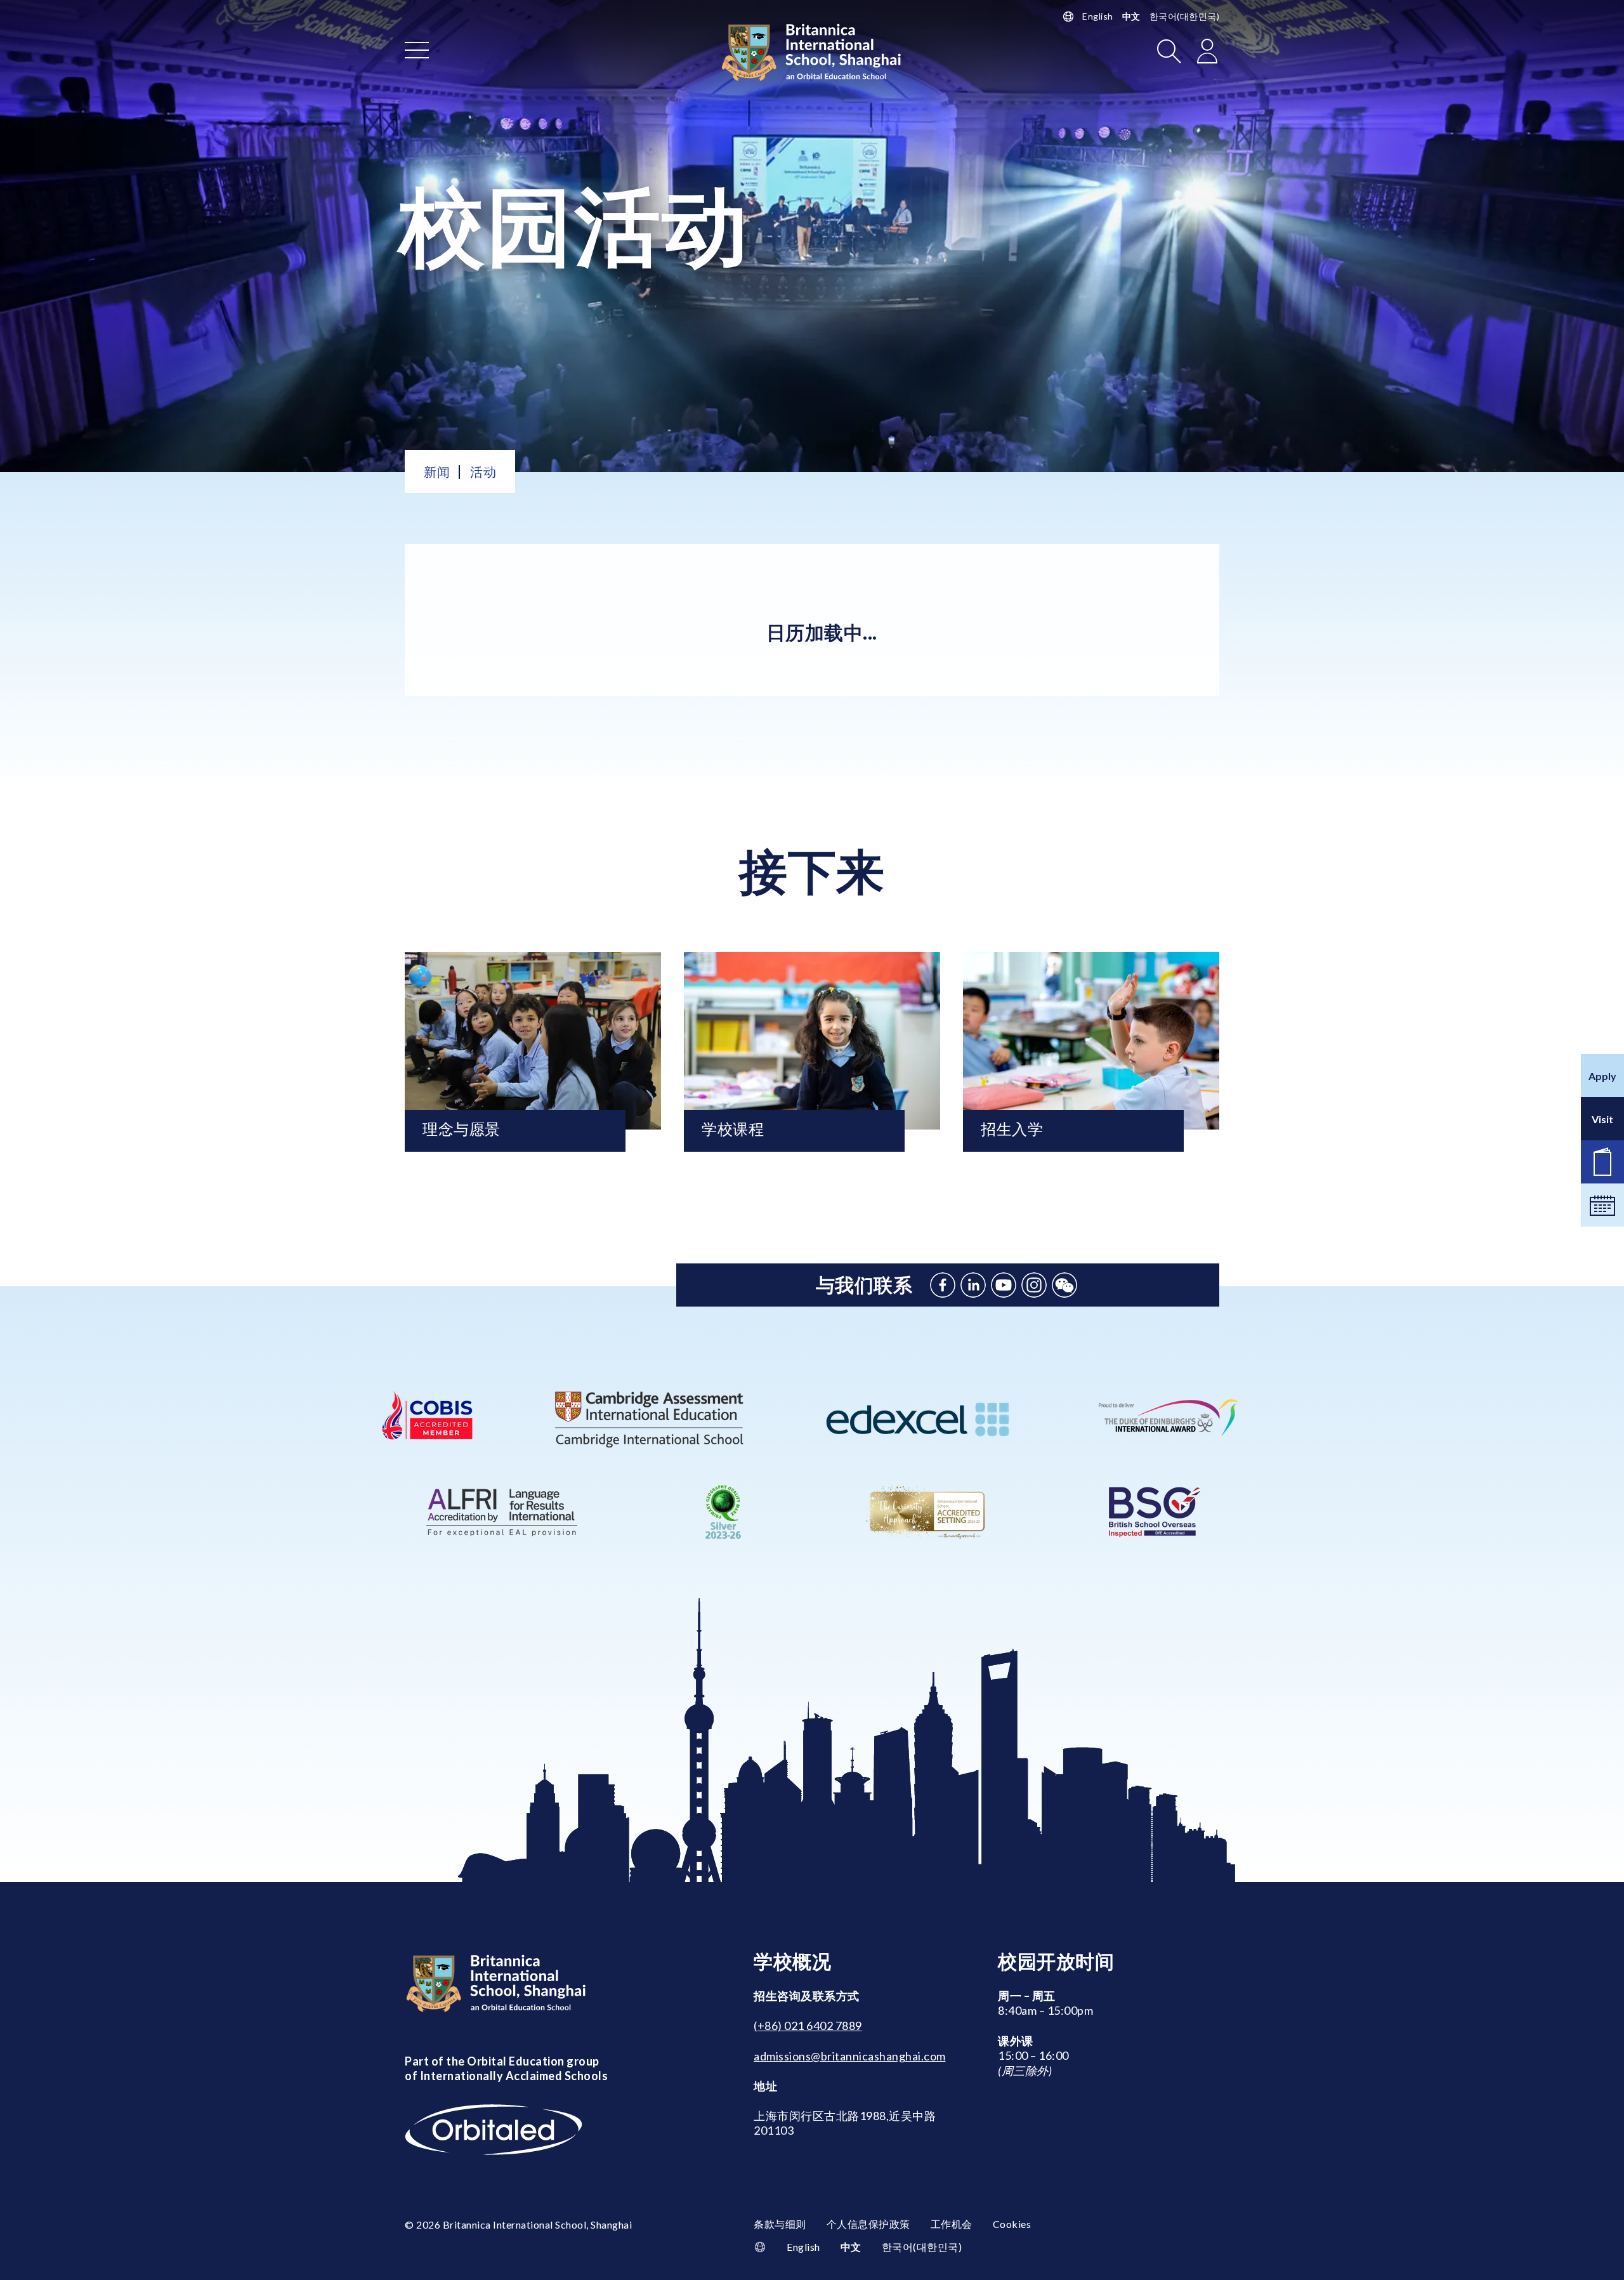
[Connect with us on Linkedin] (973, 1285)
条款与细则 (780, 2224)
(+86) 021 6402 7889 (808, 2026)
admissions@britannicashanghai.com (850, 2056)
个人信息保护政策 (868, 2224)
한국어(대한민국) (1185, 16)
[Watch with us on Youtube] (1004, 1285)
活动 (483, 471)
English (1098, 16)
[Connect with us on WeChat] (1064, 1285)
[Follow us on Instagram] (1034, 1285)
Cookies (1012, 2224)
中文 (1131, 16)
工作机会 (952, 2224)
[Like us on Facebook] (943, 1285)
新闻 (437, 471)
